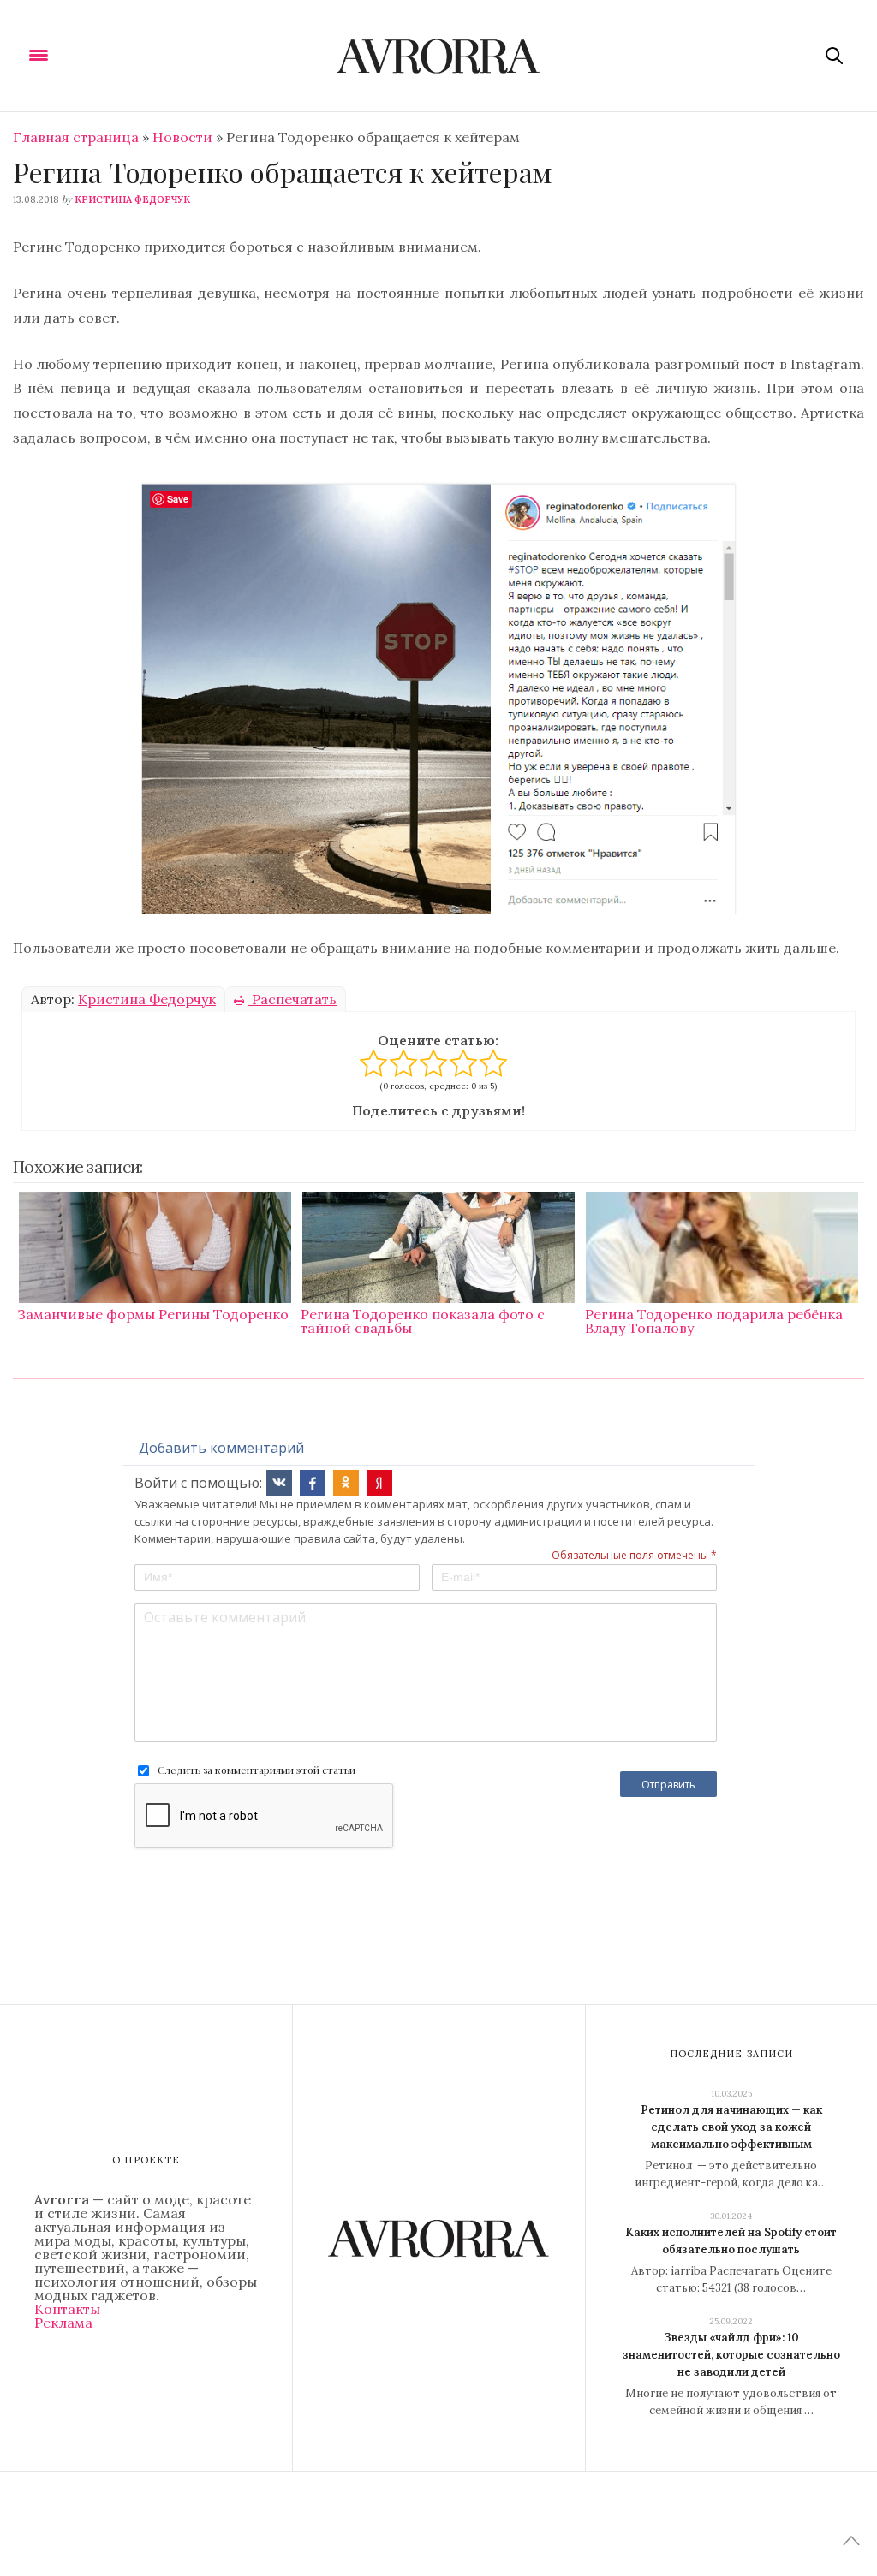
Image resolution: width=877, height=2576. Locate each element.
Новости (182, 137)
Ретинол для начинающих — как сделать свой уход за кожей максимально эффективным (731, 2127)
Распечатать (292, 999)
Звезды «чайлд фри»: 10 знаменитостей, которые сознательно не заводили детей (731, 2355)
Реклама (63, 2323)
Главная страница (76, 137)
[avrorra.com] (439, 56)
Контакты (67, 2309)
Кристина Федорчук (132, 199)
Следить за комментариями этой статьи (257, 1770)
